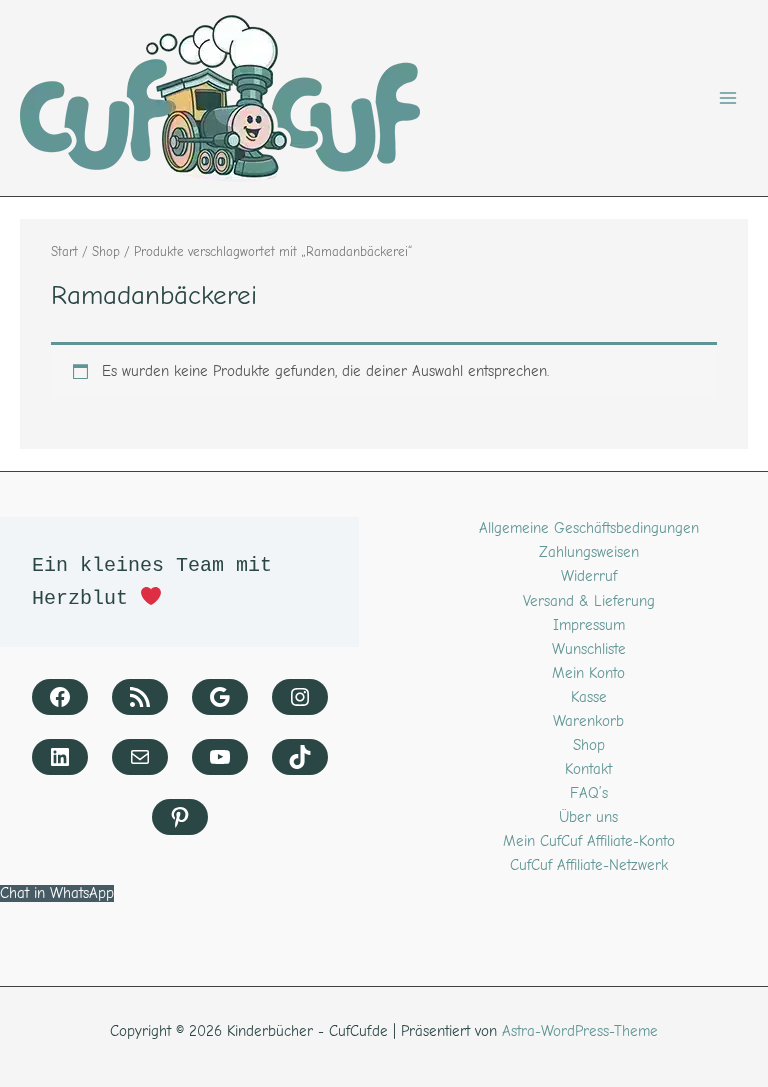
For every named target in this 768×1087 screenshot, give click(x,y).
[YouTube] (220, 757)
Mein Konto (588, 673)
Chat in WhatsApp (57, 893)
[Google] (220, 697)
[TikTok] (300, 757)
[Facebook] (60, 697)
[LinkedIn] (60, 757)
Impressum (589, 625)
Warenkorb (588, 721)
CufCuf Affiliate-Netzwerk (589, 865)
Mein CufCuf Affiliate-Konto (589, 841)
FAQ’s (589, 793)
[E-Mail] (140, 757)
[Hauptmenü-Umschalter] (728, 98)
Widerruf (589, 576)
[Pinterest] (180, 817)
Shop (106, 251)
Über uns (588, 817)
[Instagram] (300, 697)
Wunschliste (589, 649)
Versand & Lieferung (589, 601)
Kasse (589, 697)
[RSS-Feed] (140, 697)
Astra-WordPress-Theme (580, 1031)
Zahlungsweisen (589, 552)
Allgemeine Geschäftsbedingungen (589, 528)
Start (64, 251)
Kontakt (588, 769)
